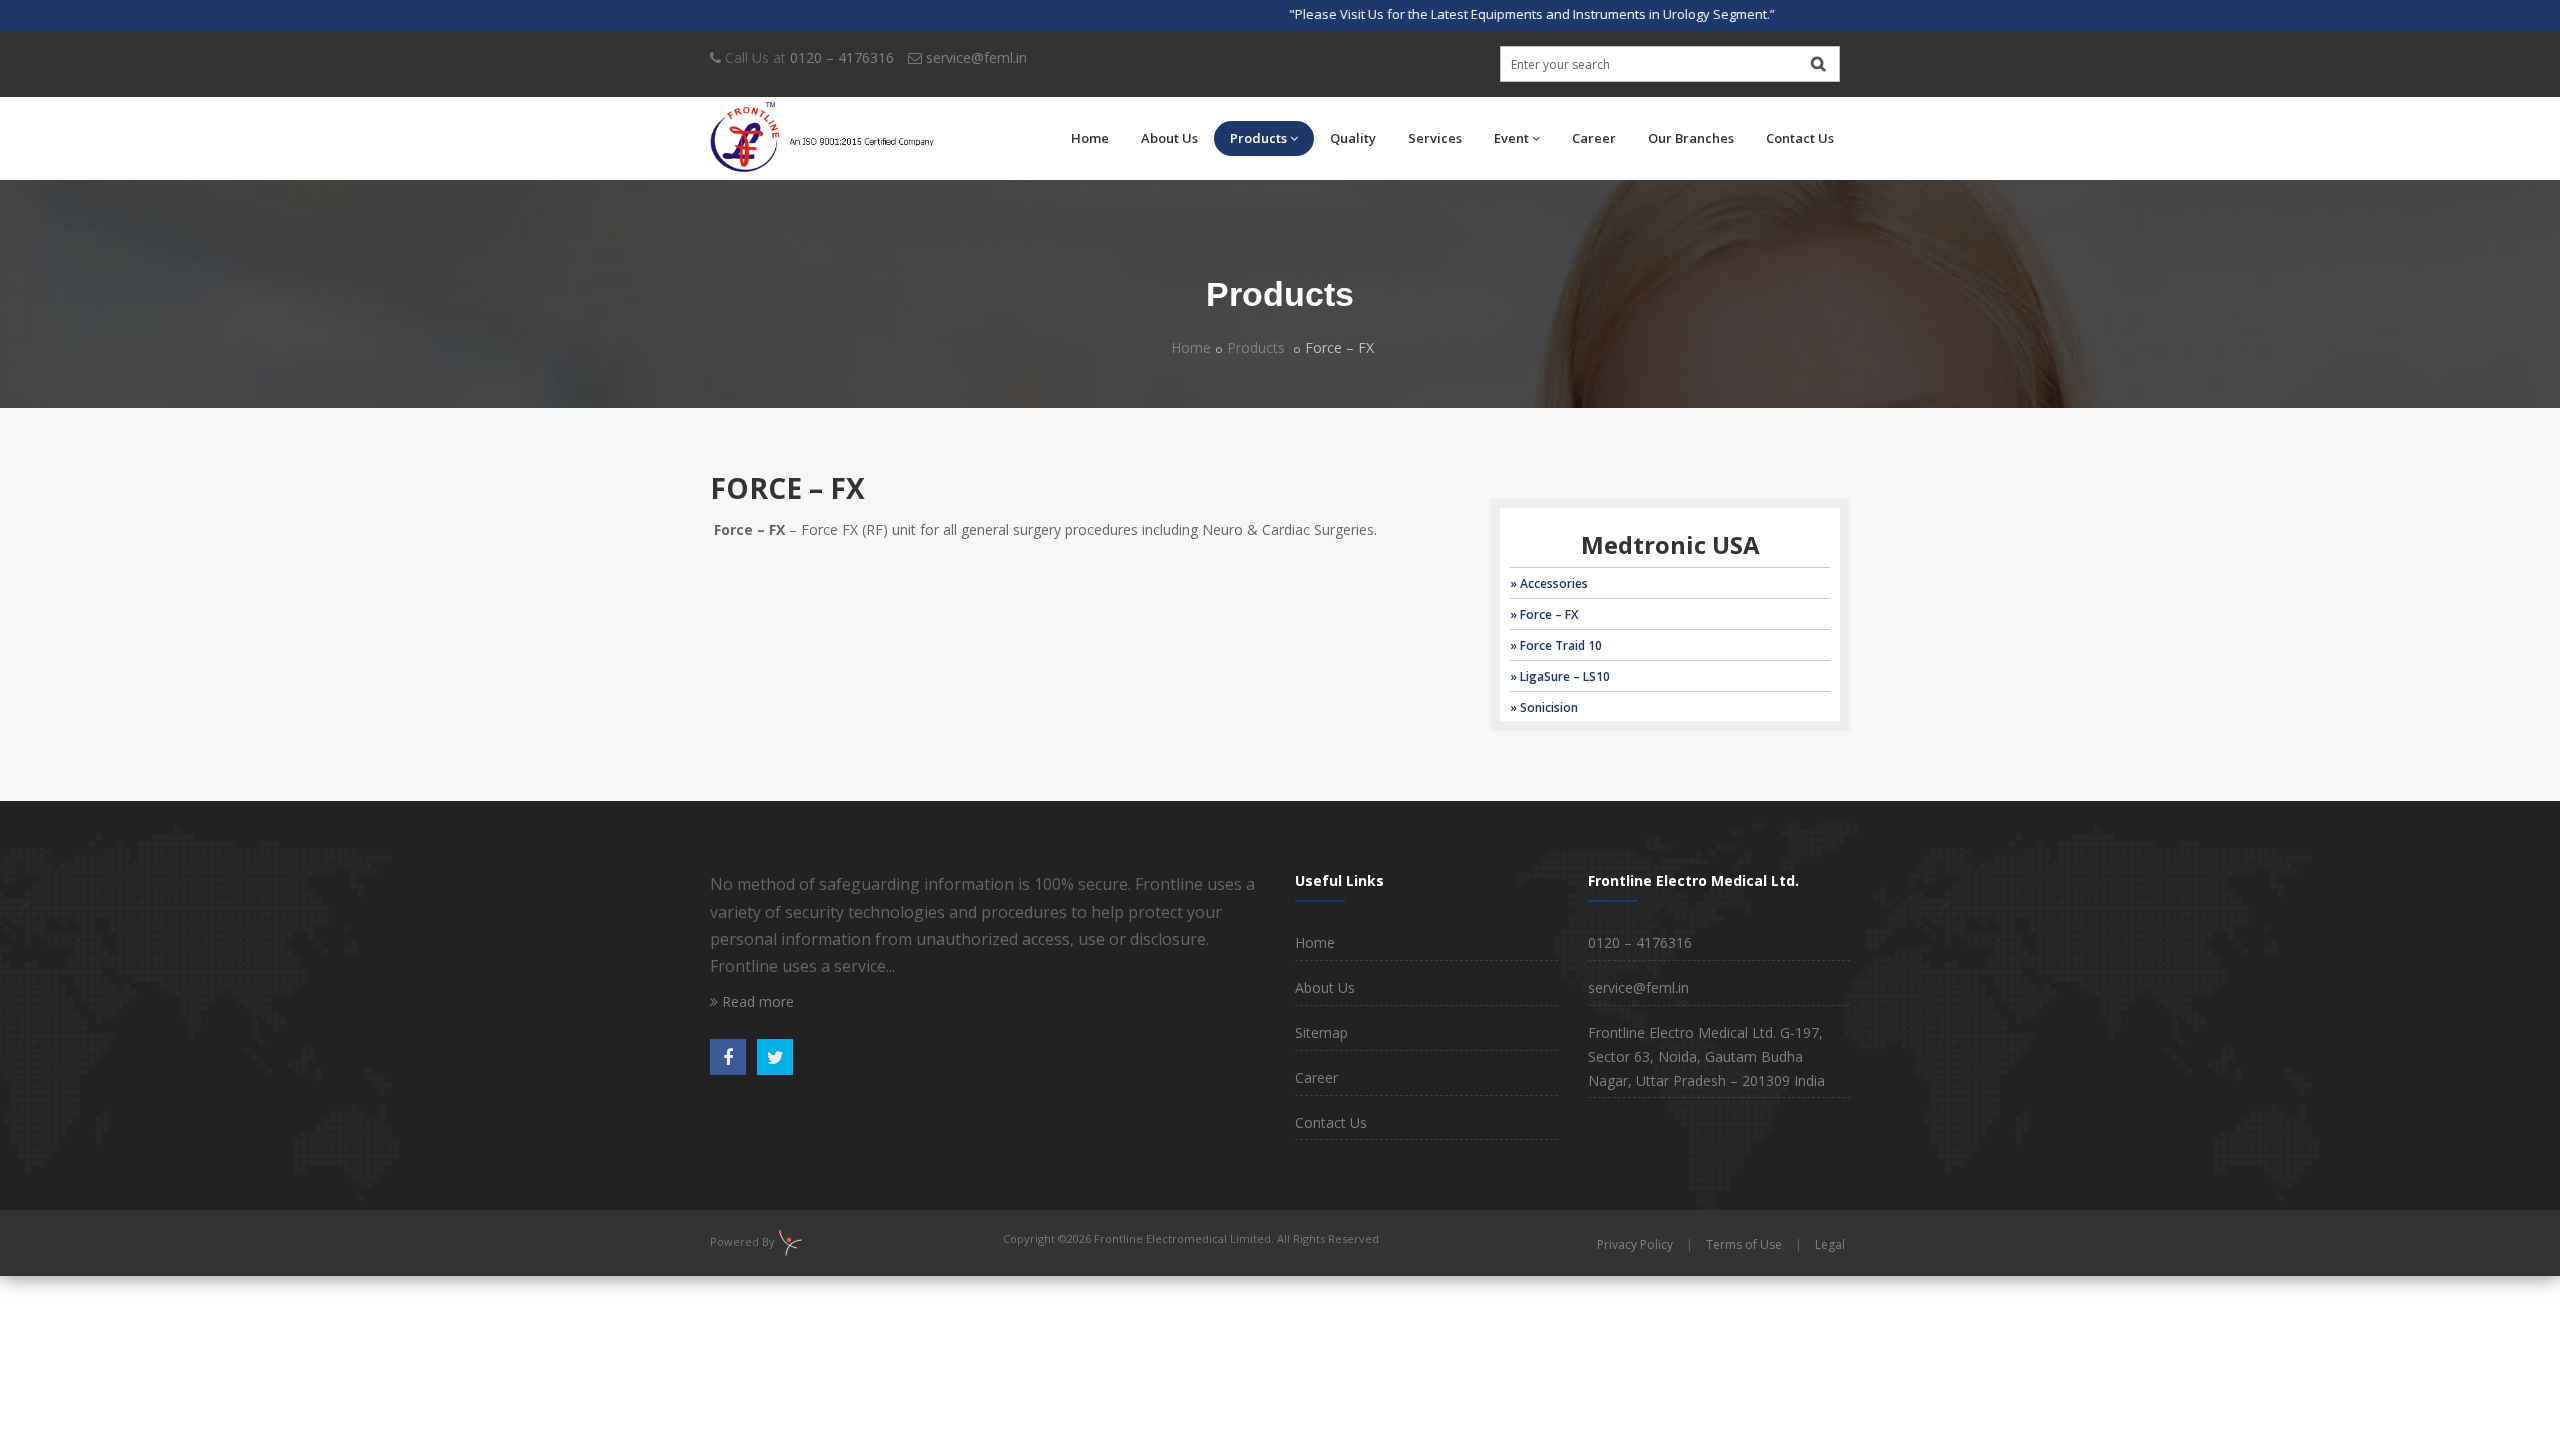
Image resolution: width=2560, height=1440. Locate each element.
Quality (1353, 138)
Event (1511, 138)
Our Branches (1691, 138)
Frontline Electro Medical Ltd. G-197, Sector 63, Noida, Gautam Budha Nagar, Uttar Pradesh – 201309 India (1706, 1056)
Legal (1830, 1244)
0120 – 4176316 (842, 57)
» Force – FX (1544, 614)
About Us (1169, 138)
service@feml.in (976, 57)
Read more (756, 1001)
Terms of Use (1744, 1244)
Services (1435, 138)
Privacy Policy (1635, 1244)
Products (1258, 138)
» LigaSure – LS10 (1560, 676)
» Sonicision (1544, 707)
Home (1090, 138)
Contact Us (1800, 138)
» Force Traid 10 (1556, 645)
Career (1594, 138)
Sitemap (1321, 1032)
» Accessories (1549, 583)
